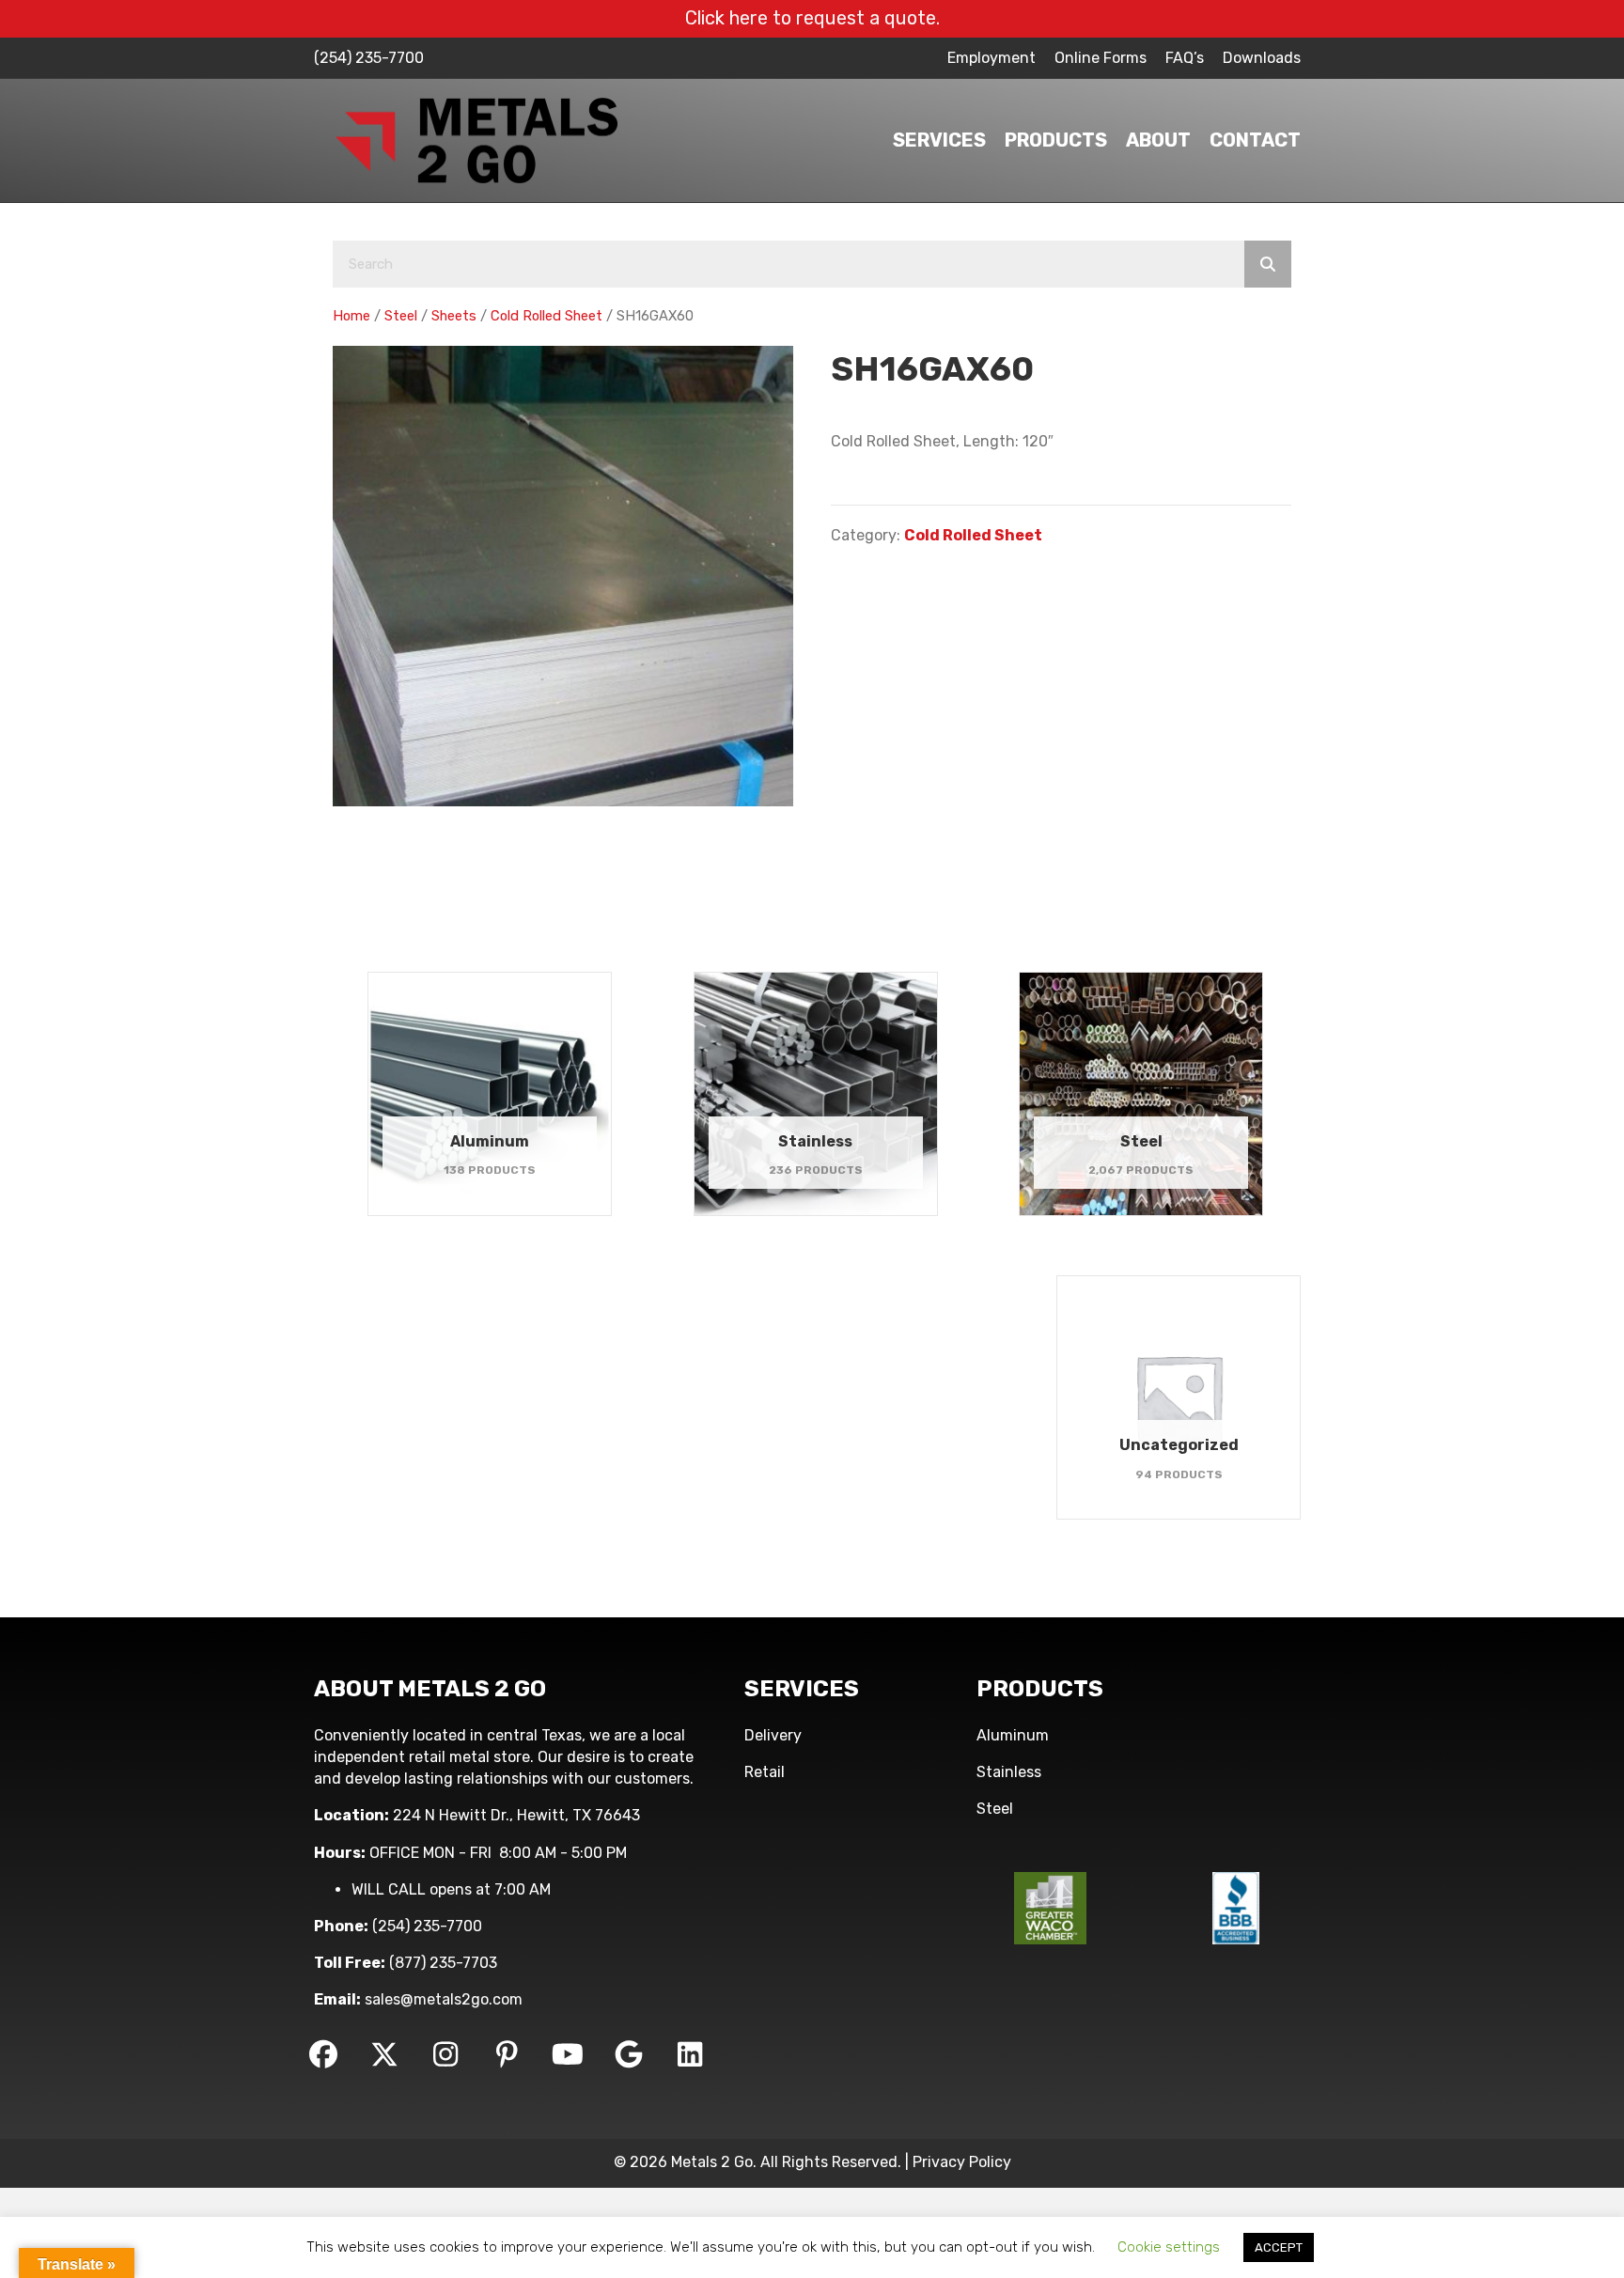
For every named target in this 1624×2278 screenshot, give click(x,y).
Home (351, 316)
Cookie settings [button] (1169, 2247)
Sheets (454, 316)
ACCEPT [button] (1279, 2247)
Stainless (1009, 1772)
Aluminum (1013, 1735)
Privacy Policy (962, 2162)
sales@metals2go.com (444, 1999)
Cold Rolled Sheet (547, 316)
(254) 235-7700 (369, 58)
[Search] (1268, 264)
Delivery (773, 1735)
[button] (323, 2054)
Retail (765, 1772)
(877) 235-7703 (443, 1963)
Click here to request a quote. (812, 18)
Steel (401, 316)
